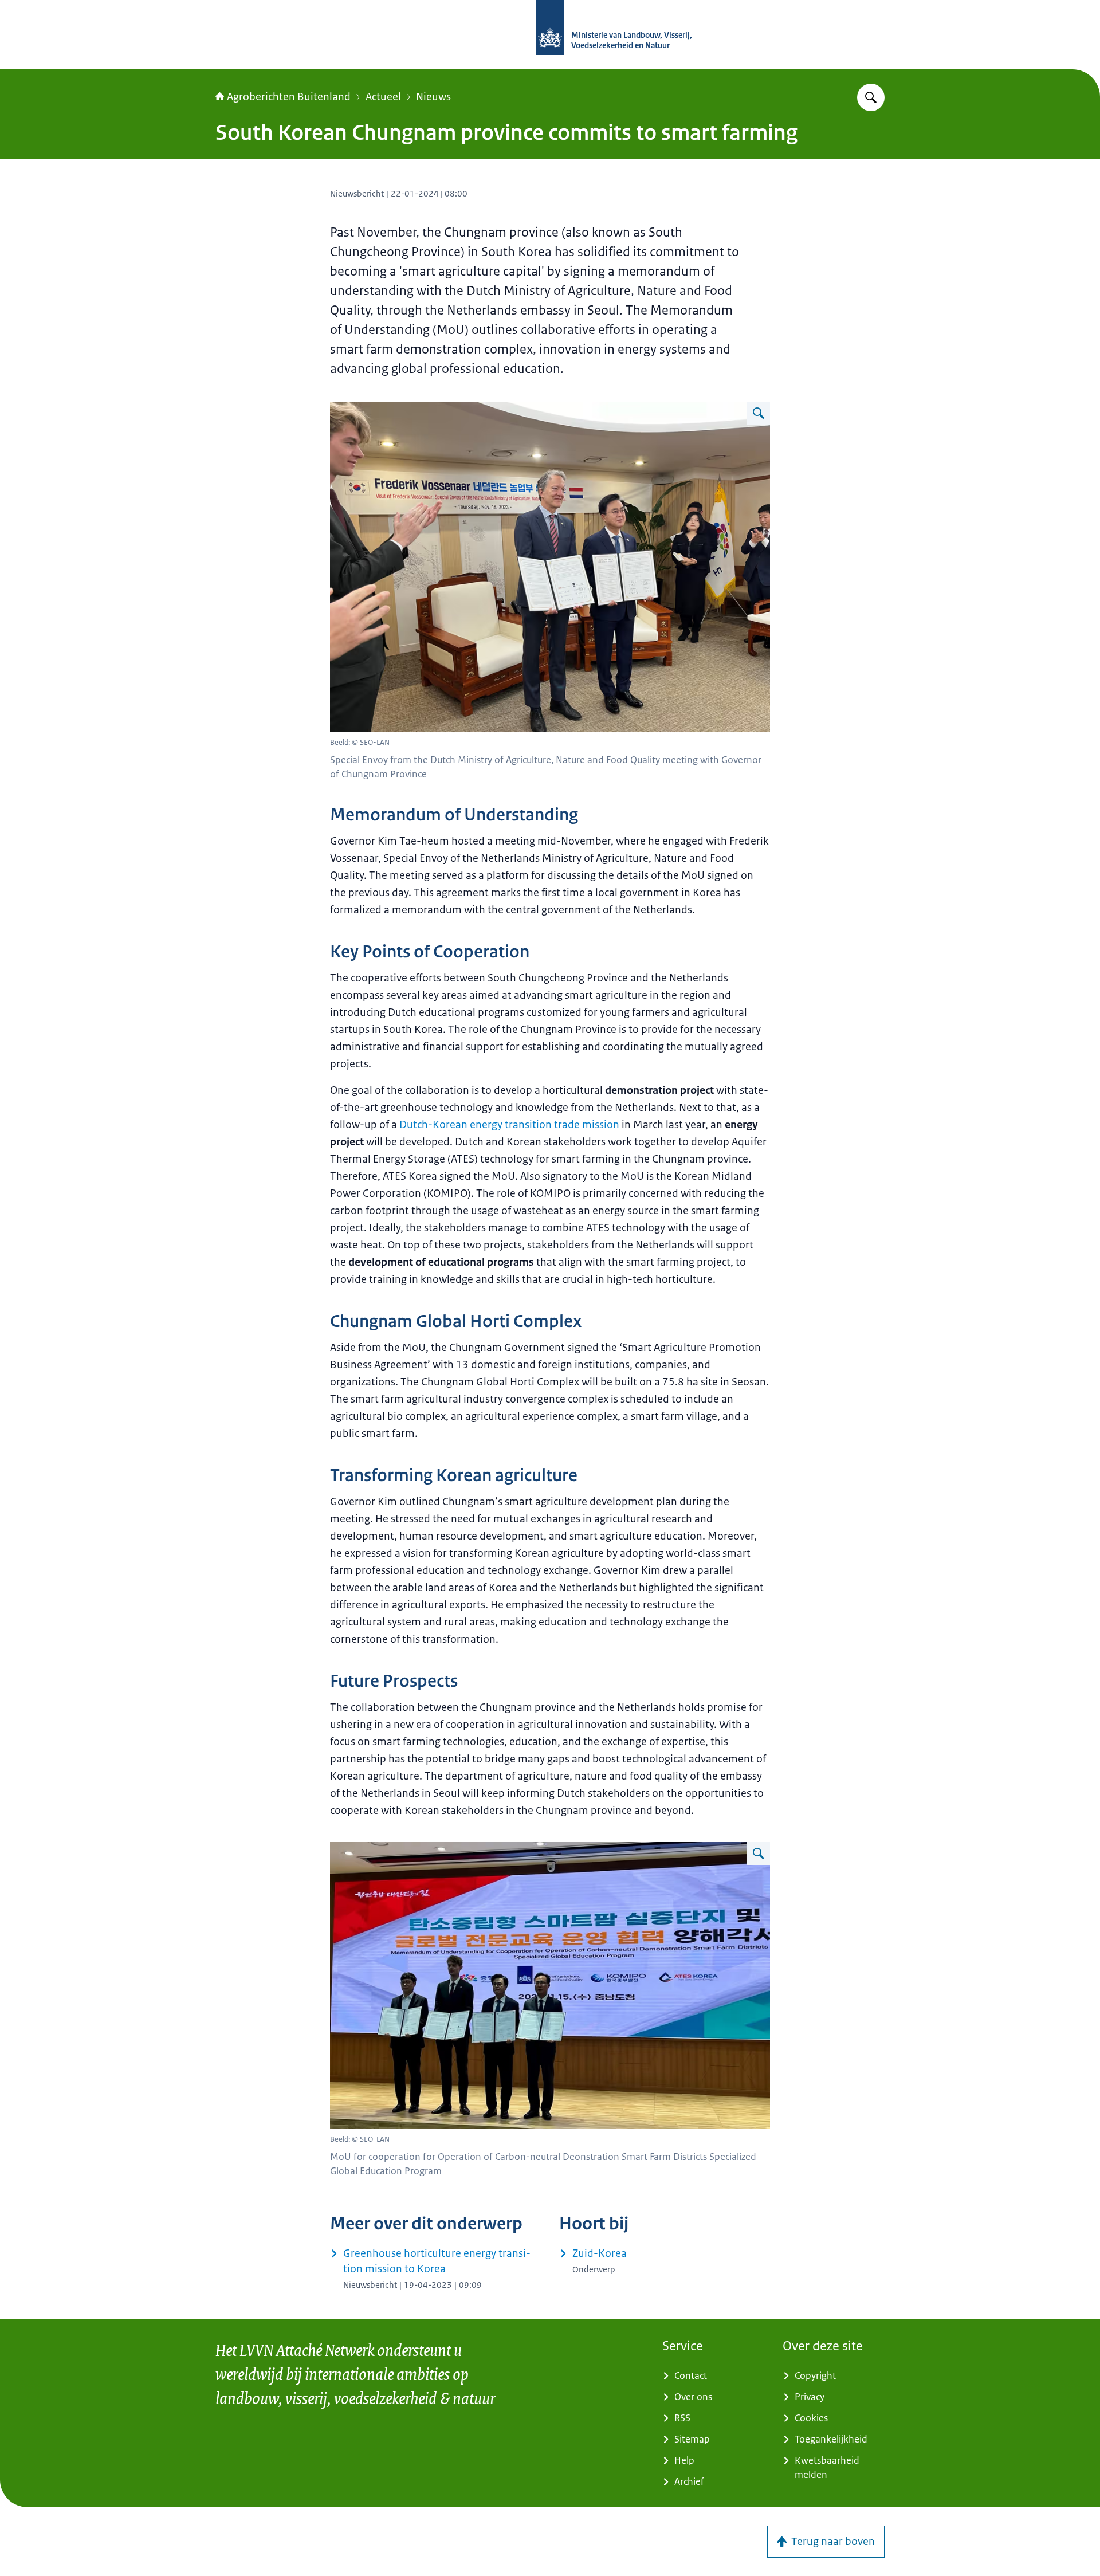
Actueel (383, 97)
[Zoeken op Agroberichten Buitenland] (871, 97)
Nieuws (433, 97)
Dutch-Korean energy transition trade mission (509, 1125)
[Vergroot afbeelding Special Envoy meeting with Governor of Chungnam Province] (759, 413)
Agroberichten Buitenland (289, 97)
